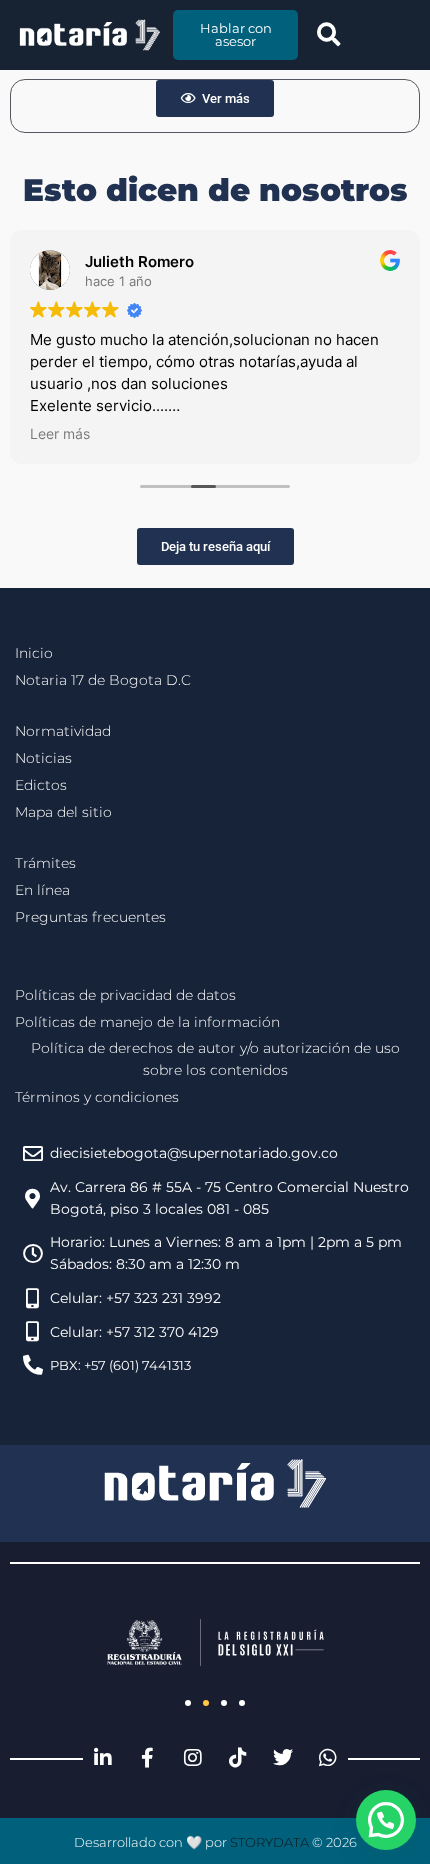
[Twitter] (283, 1758)
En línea (42, 890)
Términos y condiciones (97, 1097)
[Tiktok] (238, 1758)
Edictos (41, 785)
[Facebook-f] (148, 1758)
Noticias (43, 758)
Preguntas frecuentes (90, 917)
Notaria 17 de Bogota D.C (103, 680)
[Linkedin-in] (103, 1758)
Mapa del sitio (63, 812)
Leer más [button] (60, 434)
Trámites (45, 863)
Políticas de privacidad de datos (125, 995)
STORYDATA (269, 1842)
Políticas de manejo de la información (147, 1022)
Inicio (34, 653)
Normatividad (63, 731)
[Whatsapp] (328, 1758)
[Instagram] (193, 1758)
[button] (329, 35)
